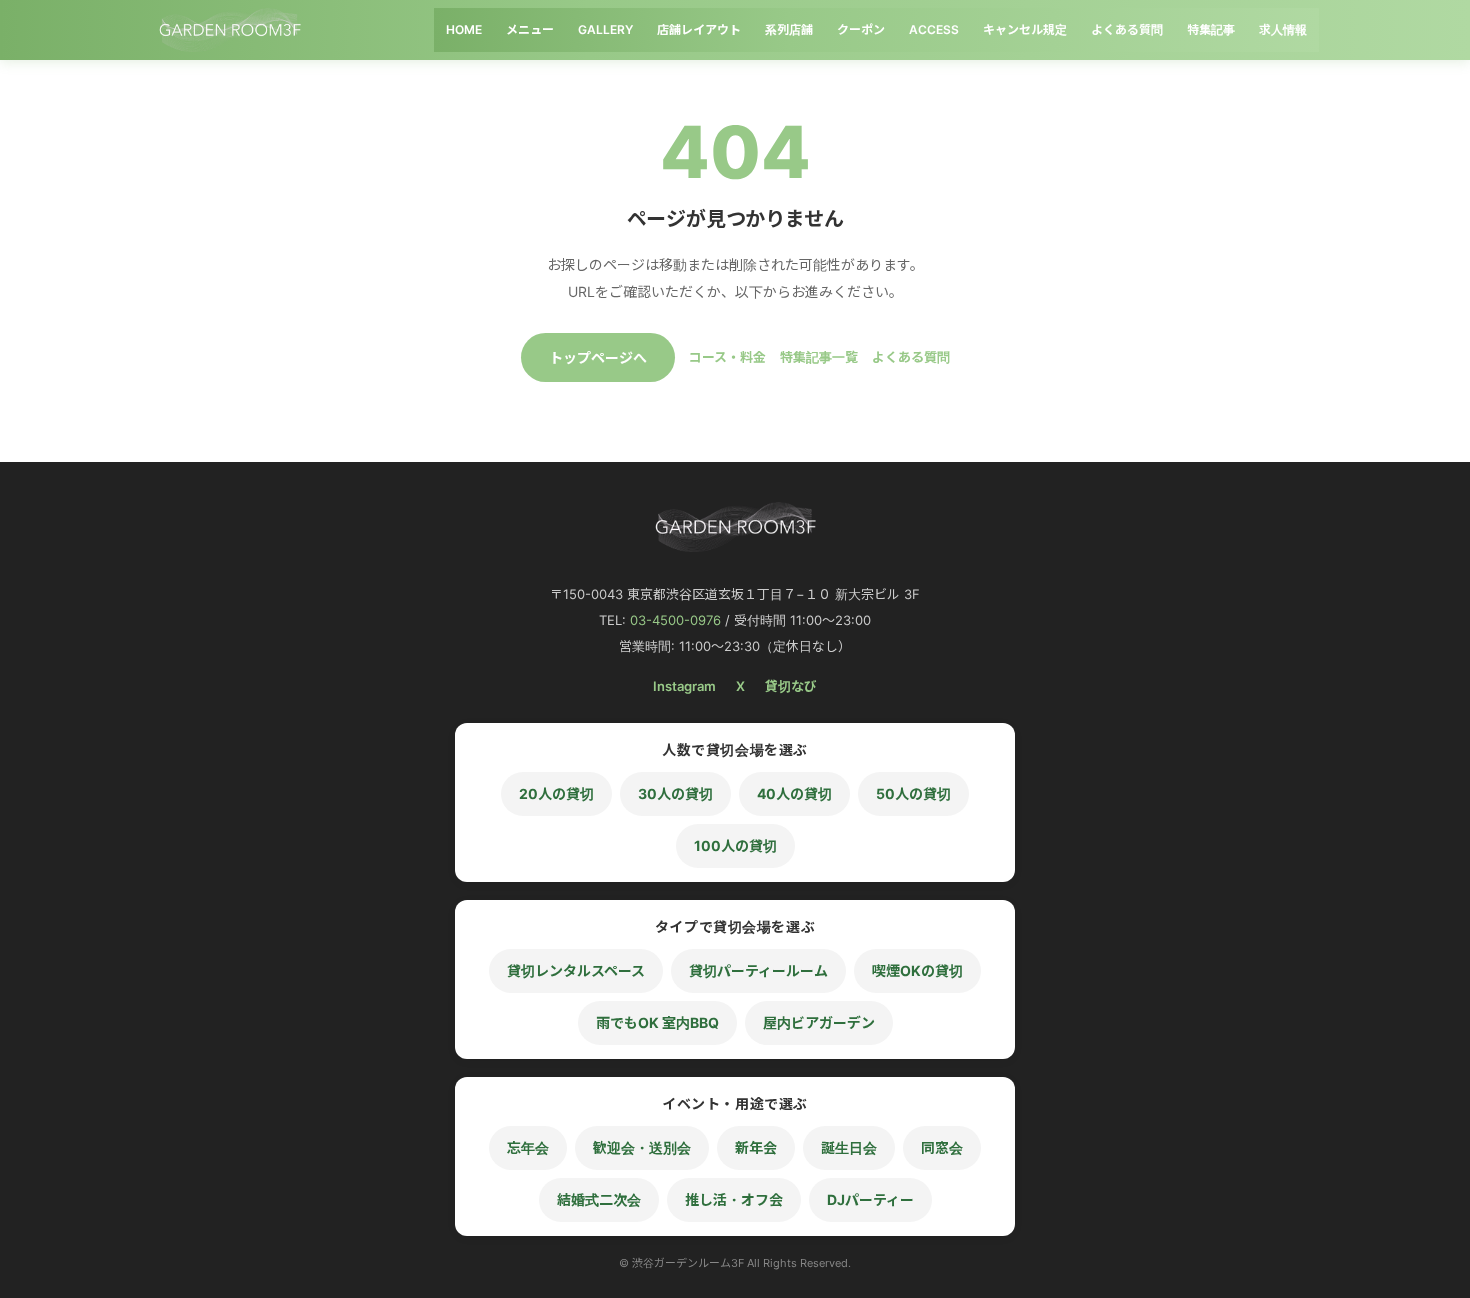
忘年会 (528, 1147)
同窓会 (942, 1147)
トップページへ (598, 357)
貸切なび (791, 686)
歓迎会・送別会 (642, 1147)
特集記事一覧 (819, 357)
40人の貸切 (794, 793)
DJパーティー (870, 1199)
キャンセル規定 (1025, 29)
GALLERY (605, 29)
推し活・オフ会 (734, 1199)
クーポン (861, 29)
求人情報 (1283, 29)
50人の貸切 (913, 793)
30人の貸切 (675, 793)
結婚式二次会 (599, 1199)
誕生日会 (849, 1147)
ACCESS (934, 29)
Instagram (684, 686)
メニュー (530, 29)
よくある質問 (1127, 29)
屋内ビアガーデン (819, 1022)
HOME (464, 29)
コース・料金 (727, 357)
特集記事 (1211, 29)
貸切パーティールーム (758, 970)
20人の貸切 (556, 793)
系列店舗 (789, 29)
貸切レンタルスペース (576, 970)
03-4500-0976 (675, 620)
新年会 (756, 1147)
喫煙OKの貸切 (917, 970)
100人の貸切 (735, 845)
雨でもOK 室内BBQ (657, 1022)
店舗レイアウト (699, 29)
